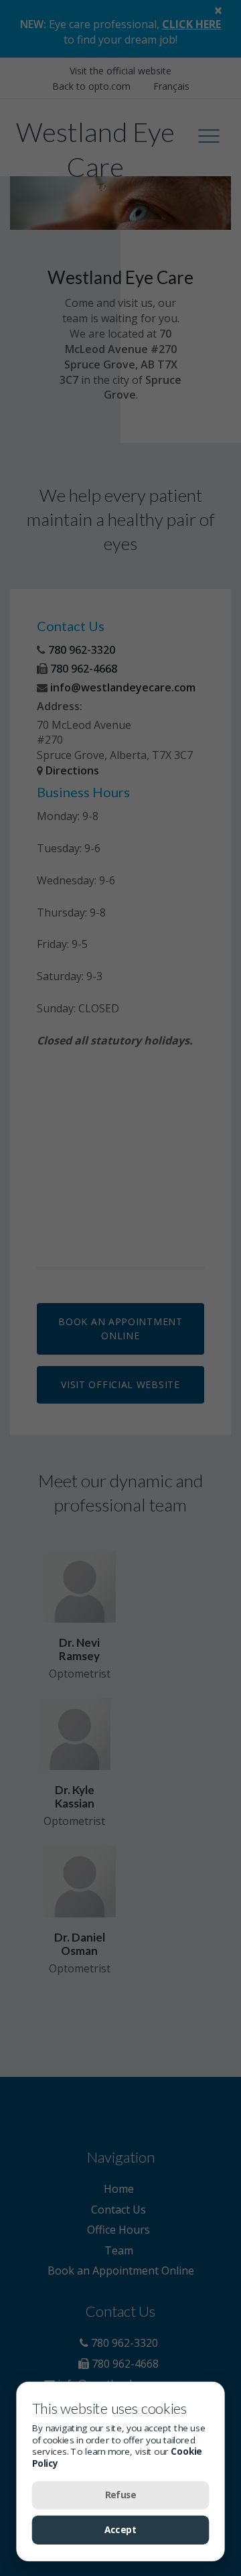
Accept (120, 2530)
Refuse (120, 2495)
